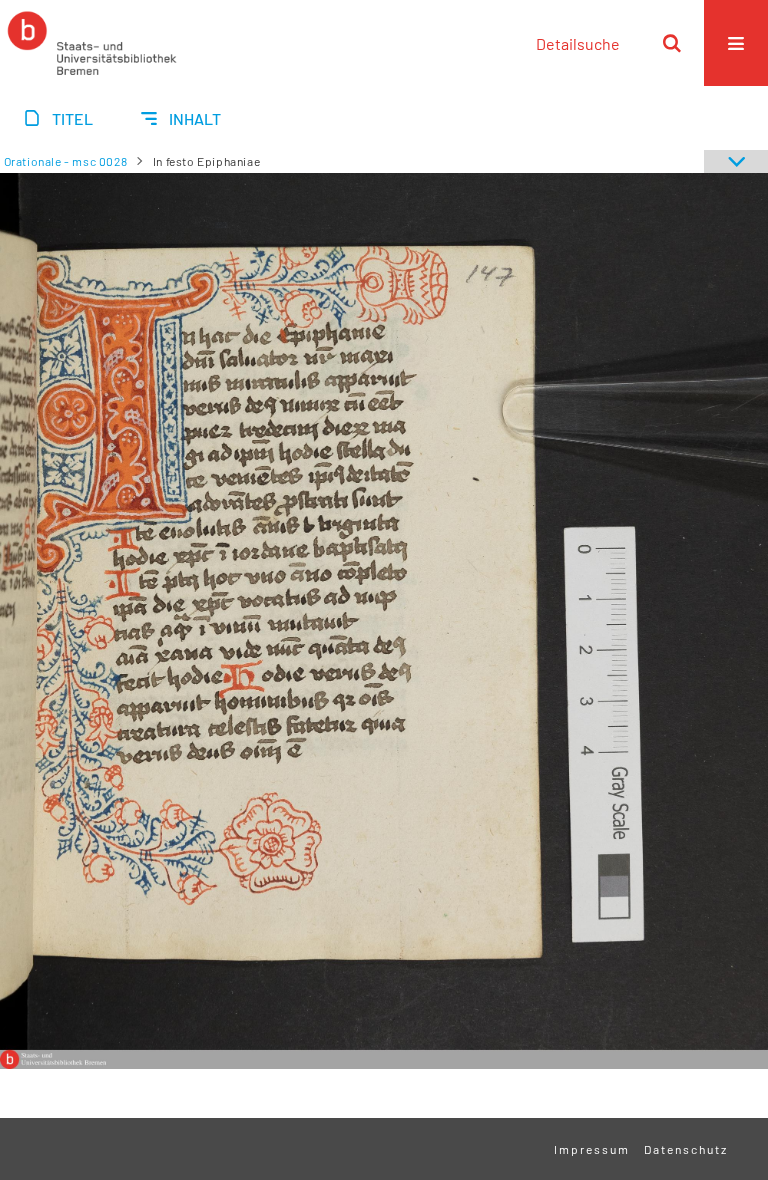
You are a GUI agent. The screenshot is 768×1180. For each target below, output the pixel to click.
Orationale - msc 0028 (66, 161)
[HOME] (92, 43)
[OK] (672, 43)
